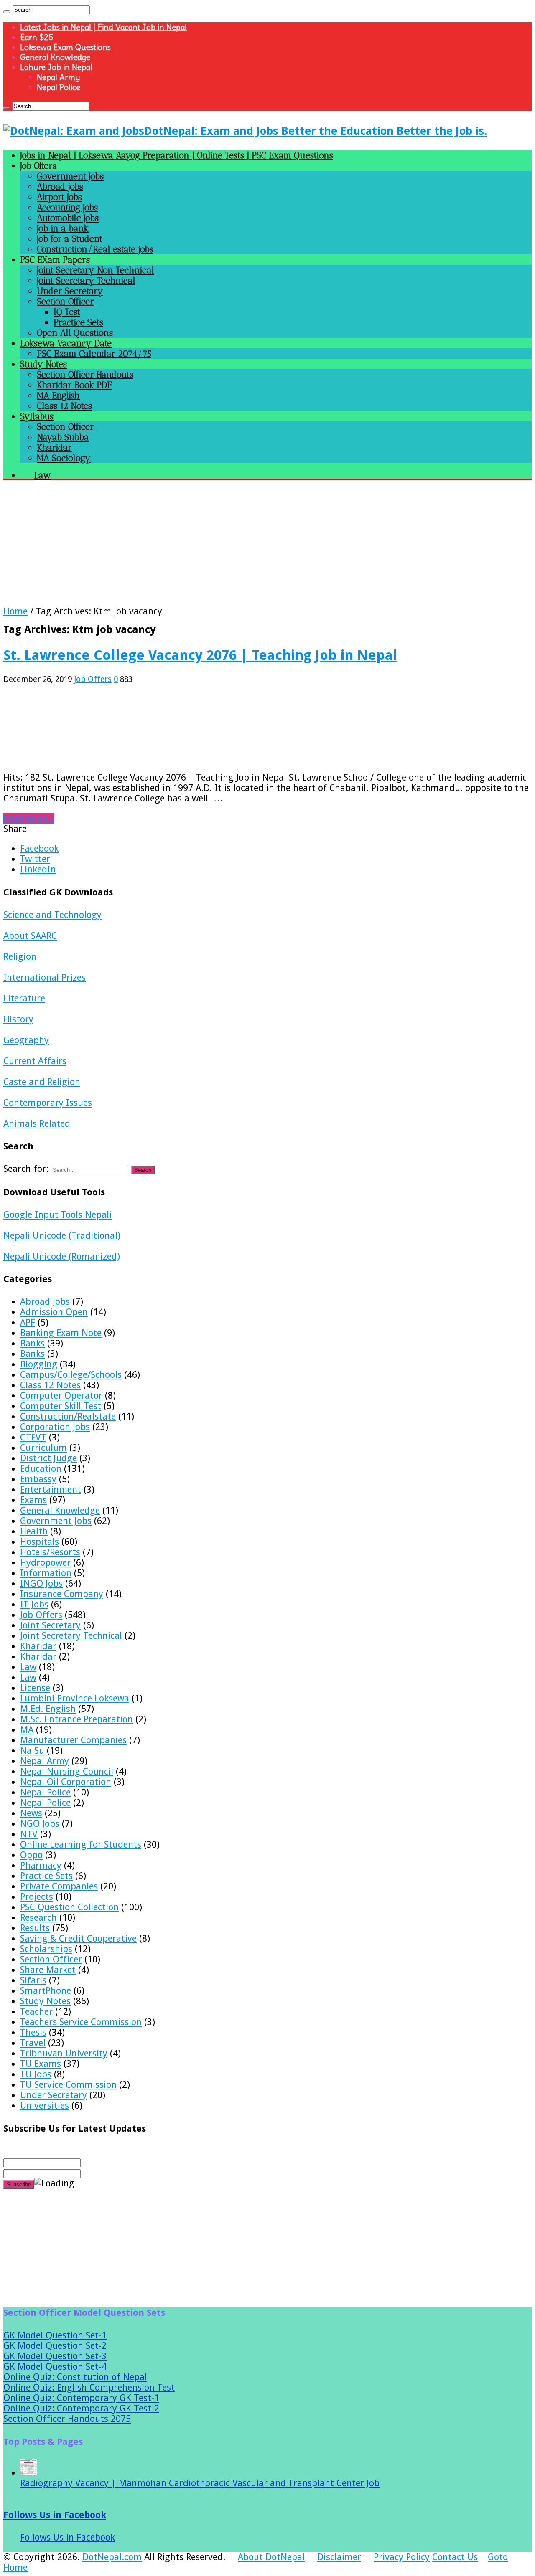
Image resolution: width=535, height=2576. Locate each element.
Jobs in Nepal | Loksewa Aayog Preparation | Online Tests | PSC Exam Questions (177, 155)
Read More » (29, 818)
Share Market (48, 1970)
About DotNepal (271, 2557)
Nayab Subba (63, 437)
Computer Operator (61, 1396)
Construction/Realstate (68, 1416)
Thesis (33, 2032)
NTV (29, 1834)
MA (27, 1730)
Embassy (38, 1479)
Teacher (36, 2012)
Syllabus (37, 416)
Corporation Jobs (55, 1427)
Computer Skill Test (61, 1406)
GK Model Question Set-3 (55, 2356)
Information (46, 1573)
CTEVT (33, 1437)
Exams (33, 1500)
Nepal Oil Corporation (66, 1782)
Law (28, 1667)
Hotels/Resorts (50, 1552)
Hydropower (45, 1563)
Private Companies (59, 1886)
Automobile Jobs (68, 218)
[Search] (7, 12)
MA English (58, 395)
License (35, 1688)
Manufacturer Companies (73, 1740)
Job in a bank (63, 228)
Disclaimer (339, 2557)
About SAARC (30, 936)
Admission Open (54, 1312)
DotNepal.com (112, 2557)
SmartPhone (46, 1991)
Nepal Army (58, 77)
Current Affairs (35, 1061)
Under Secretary (70, 291)
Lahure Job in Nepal (56, 67)
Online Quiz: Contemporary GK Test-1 (81, 2398)
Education (41, 1469)
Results (35, 1928)
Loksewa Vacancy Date (66, 343)
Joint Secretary (50, 1625)
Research (38, 1918)
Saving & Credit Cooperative (78, 1938)
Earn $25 (37, 37)
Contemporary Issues (48, 1103)
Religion (20, 957)
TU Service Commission (68, 2085)
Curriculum (43, 1448)
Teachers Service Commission (81, 2022)
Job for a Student (70, 239)
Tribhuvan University (64, 2053)
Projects (37, 1897)
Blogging (39, 1364)
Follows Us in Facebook (55, 2515)
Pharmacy (41, 1865)
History (18, 1019)
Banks (32, 1343)
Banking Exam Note (61, 1333)
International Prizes (45, 977)
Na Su (32, 1751)
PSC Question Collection (69, 1907)
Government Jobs (70, 176)
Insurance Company (62, 1594)
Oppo (31, 1855)
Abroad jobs (60, 186)
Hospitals (39, 1542)
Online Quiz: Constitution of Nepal (75, 2377)
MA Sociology (64, 458)
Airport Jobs (59, 197)
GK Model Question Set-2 (55, 2346)
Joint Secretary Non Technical (96, 270)
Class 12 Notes (64, 406)
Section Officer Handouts (85, 374)
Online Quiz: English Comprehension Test (89, 2387)
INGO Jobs (41, 1583)
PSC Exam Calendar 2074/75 (94, 354)
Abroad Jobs (45, 1302)
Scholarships (46, 1949)
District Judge (48, 1458)
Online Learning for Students (81, 1845)
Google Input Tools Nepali (57, 1215)
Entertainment (51, 1490)
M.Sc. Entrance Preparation (76, 1719)
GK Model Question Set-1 (55, 2335)
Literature (24, 998)
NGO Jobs (40, 1824)
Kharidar (54, 448)
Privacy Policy (402, 2557)
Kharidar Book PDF (74, 385)
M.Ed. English (48, 1709)
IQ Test (67, 312)
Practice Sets (78, 322)
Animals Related (37, 1124)
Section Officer (65, 301)
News (31, 1813)
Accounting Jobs (67, 207)
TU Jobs (36, 2074)
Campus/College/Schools (71, 1375)
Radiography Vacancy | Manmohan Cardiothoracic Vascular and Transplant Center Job (200, 2483)
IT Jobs (34, 1604)
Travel (33, 2043)
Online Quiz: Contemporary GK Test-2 (81, 2408)
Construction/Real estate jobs (95, 249)
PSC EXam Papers (55, 260)
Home (15, 611)
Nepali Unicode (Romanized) (62, 1256)
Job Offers (38, 166)
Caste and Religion (42, 1082)
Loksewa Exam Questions (65, 47)
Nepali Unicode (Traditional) (62, 1236)
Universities (45, 2106)
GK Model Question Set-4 (55, 2367)
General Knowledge (55, 57)
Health (34, 1531)
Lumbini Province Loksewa (75, 1698)
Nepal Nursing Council (67, 1771)
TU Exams (41, 2064)
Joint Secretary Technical (86, 280)
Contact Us (455, 2557)
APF (28, 1322)
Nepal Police (59, 87)
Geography (26, 1040)
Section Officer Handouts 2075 (67, 2419)
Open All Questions (75, 333)
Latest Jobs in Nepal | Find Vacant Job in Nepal (103, 27)
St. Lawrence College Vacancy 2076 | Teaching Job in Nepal (200, 655)
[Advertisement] (254, 548)
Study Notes (43, 364)
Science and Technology (52, 915)
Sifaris (33, 1980)
